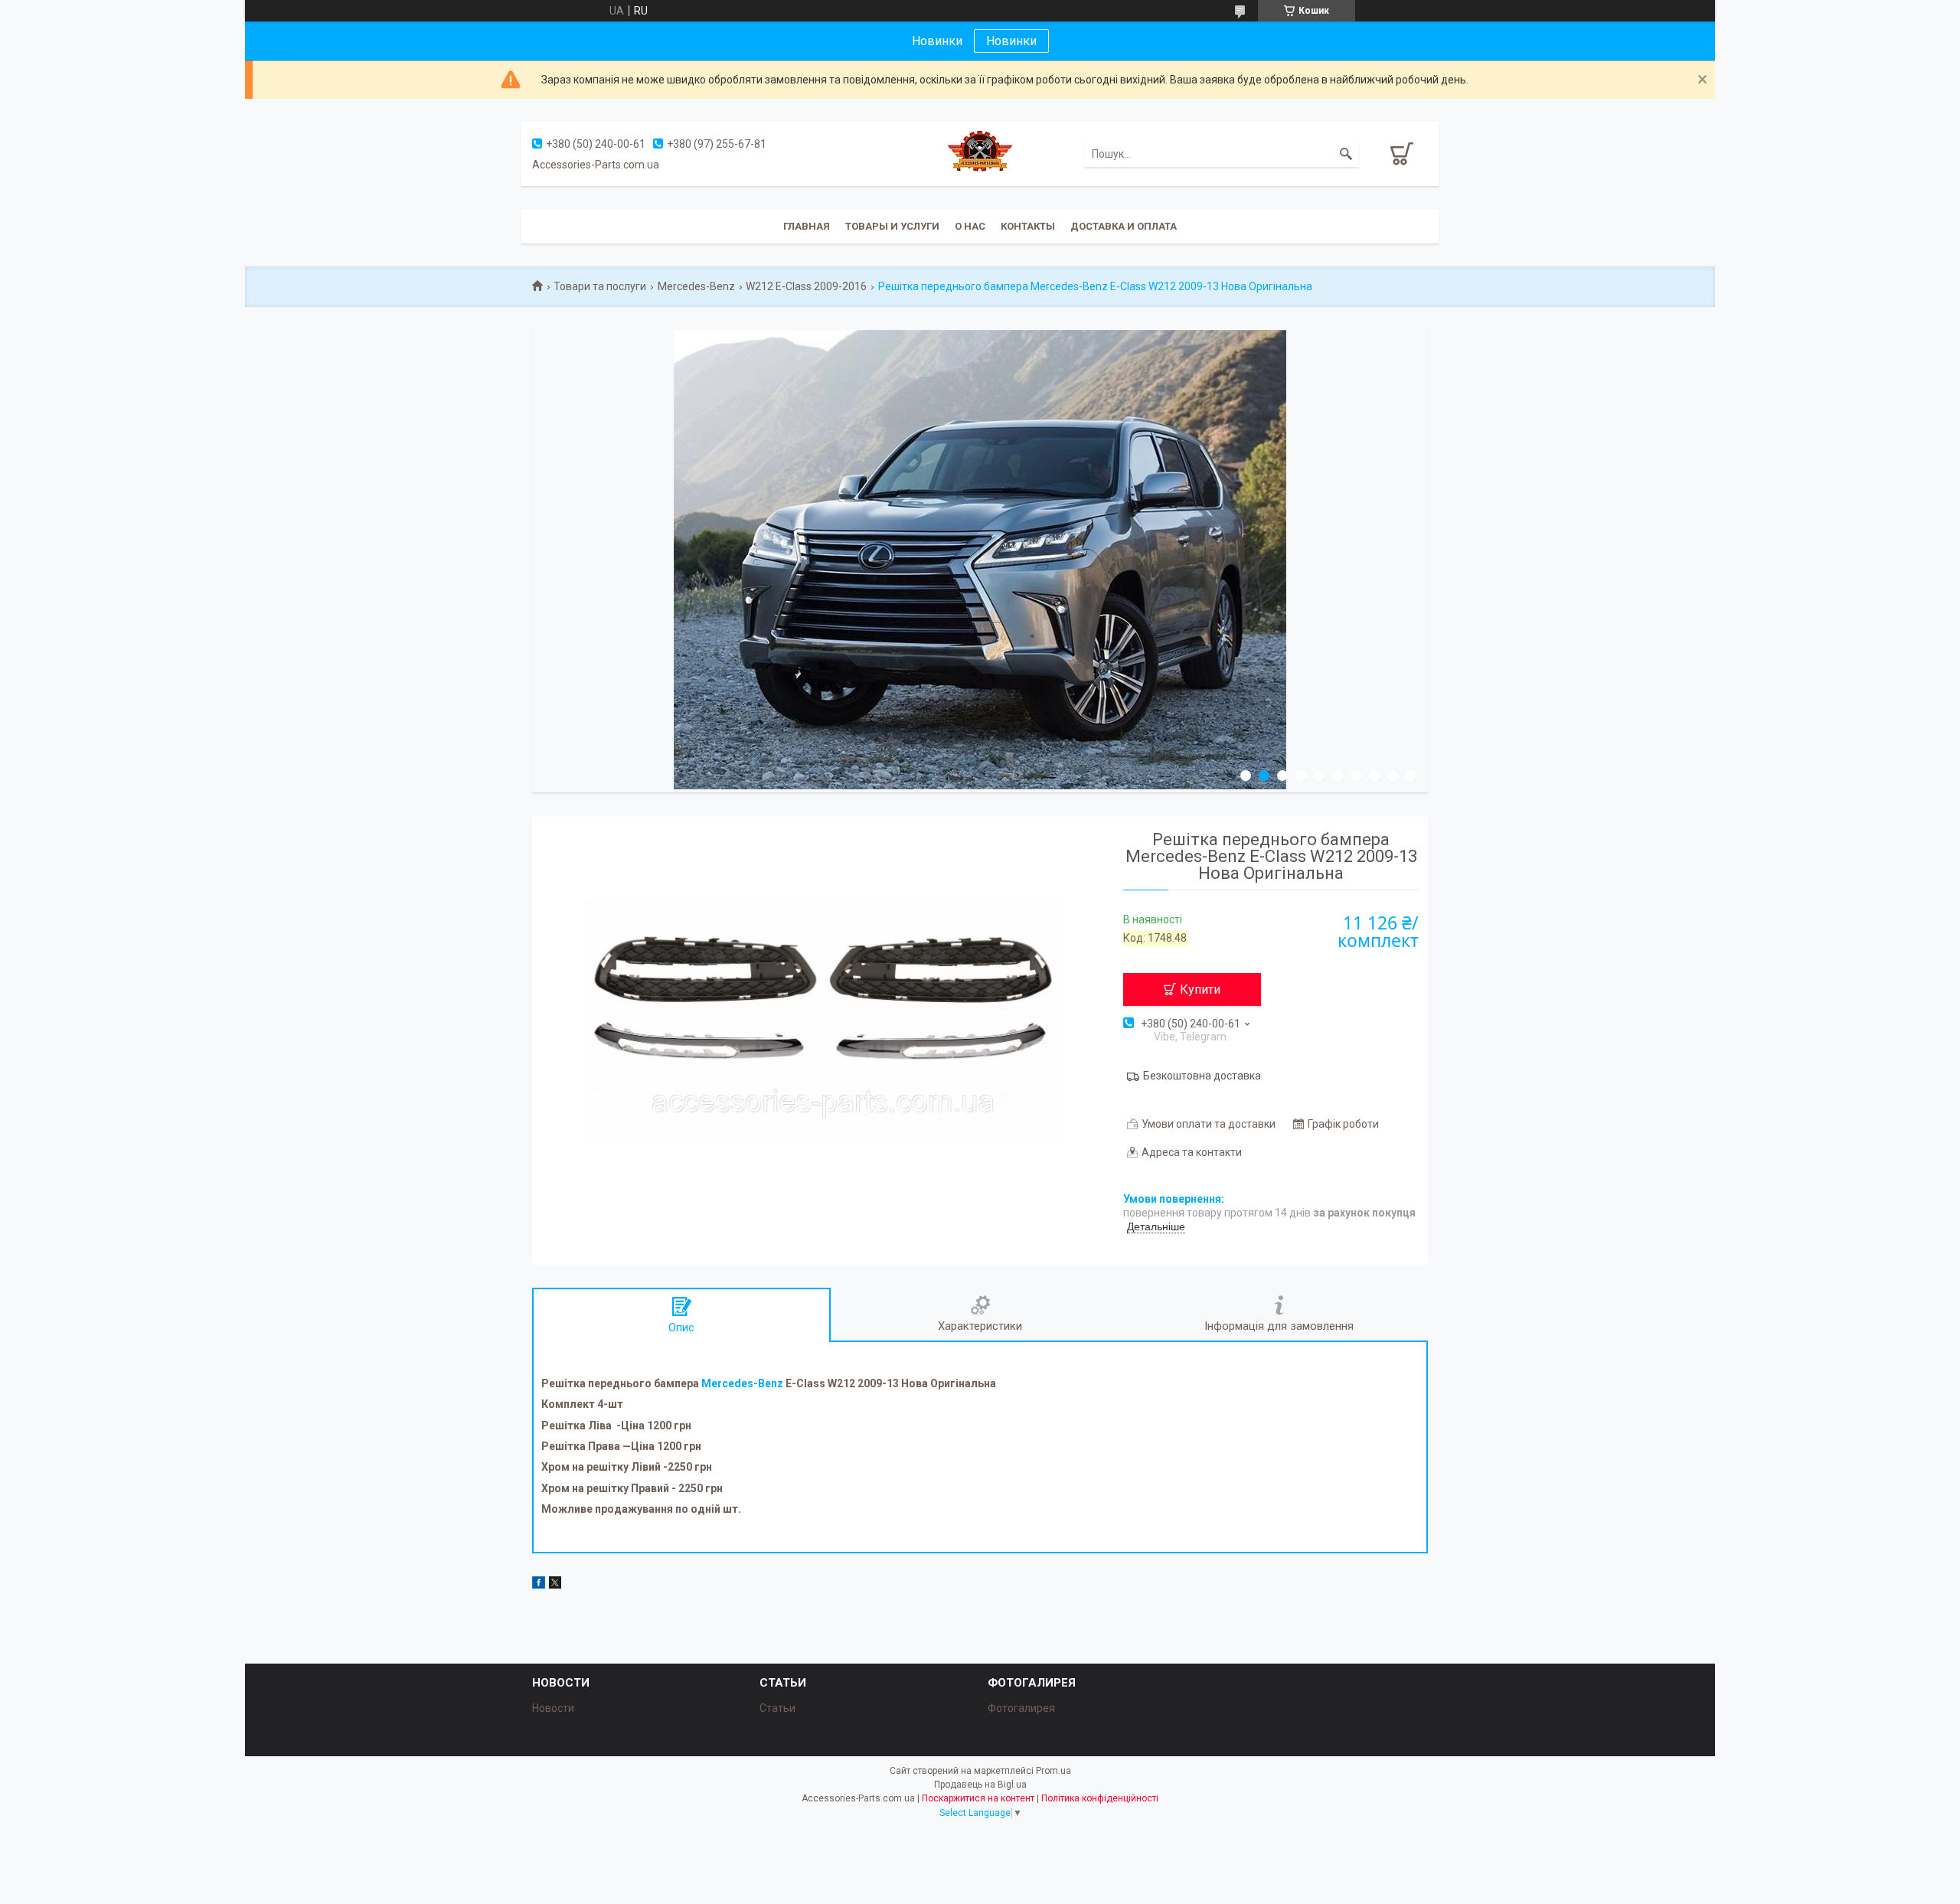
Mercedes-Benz (696, 286)
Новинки (1011, 41)
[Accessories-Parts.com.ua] (980, 153)
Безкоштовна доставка (1202, 1076)
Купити (1200, 990)
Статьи (777, 1708)
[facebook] (539, 1585)
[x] (555, 1585)
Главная (807, 226)
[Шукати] (1346, 154)
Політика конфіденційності (1100, 1798)
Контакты (1028, 226)
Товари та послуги (600, 286)
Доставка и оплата (1124, 226)
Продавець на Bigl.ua (980, 1785)
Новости (553, 1708)
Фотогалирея (1021, 1708)
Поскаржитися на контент (978, 1798)
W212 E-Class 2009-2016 (806, 286)
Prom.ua (1053, 1771)
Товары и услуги (892, 226)
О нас (970, 226)
